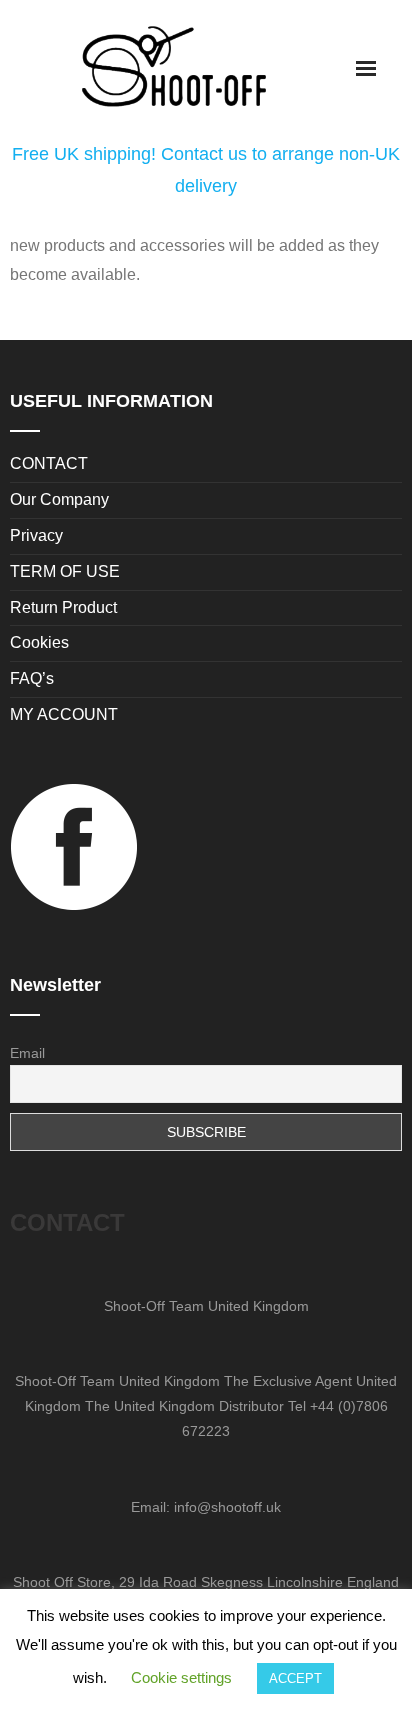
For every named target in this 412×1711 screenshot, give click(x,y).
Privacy (36, 535)
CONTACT (49, 463)
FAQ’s (32, 678)
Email (27, 1053)
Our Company (59, 499)
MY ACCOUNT (64, 714)
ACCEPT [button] (295, 1678)
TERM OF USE (65, 571)
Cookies (39, 642)
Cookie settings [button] (181, 1677)
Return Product (63, 607)
